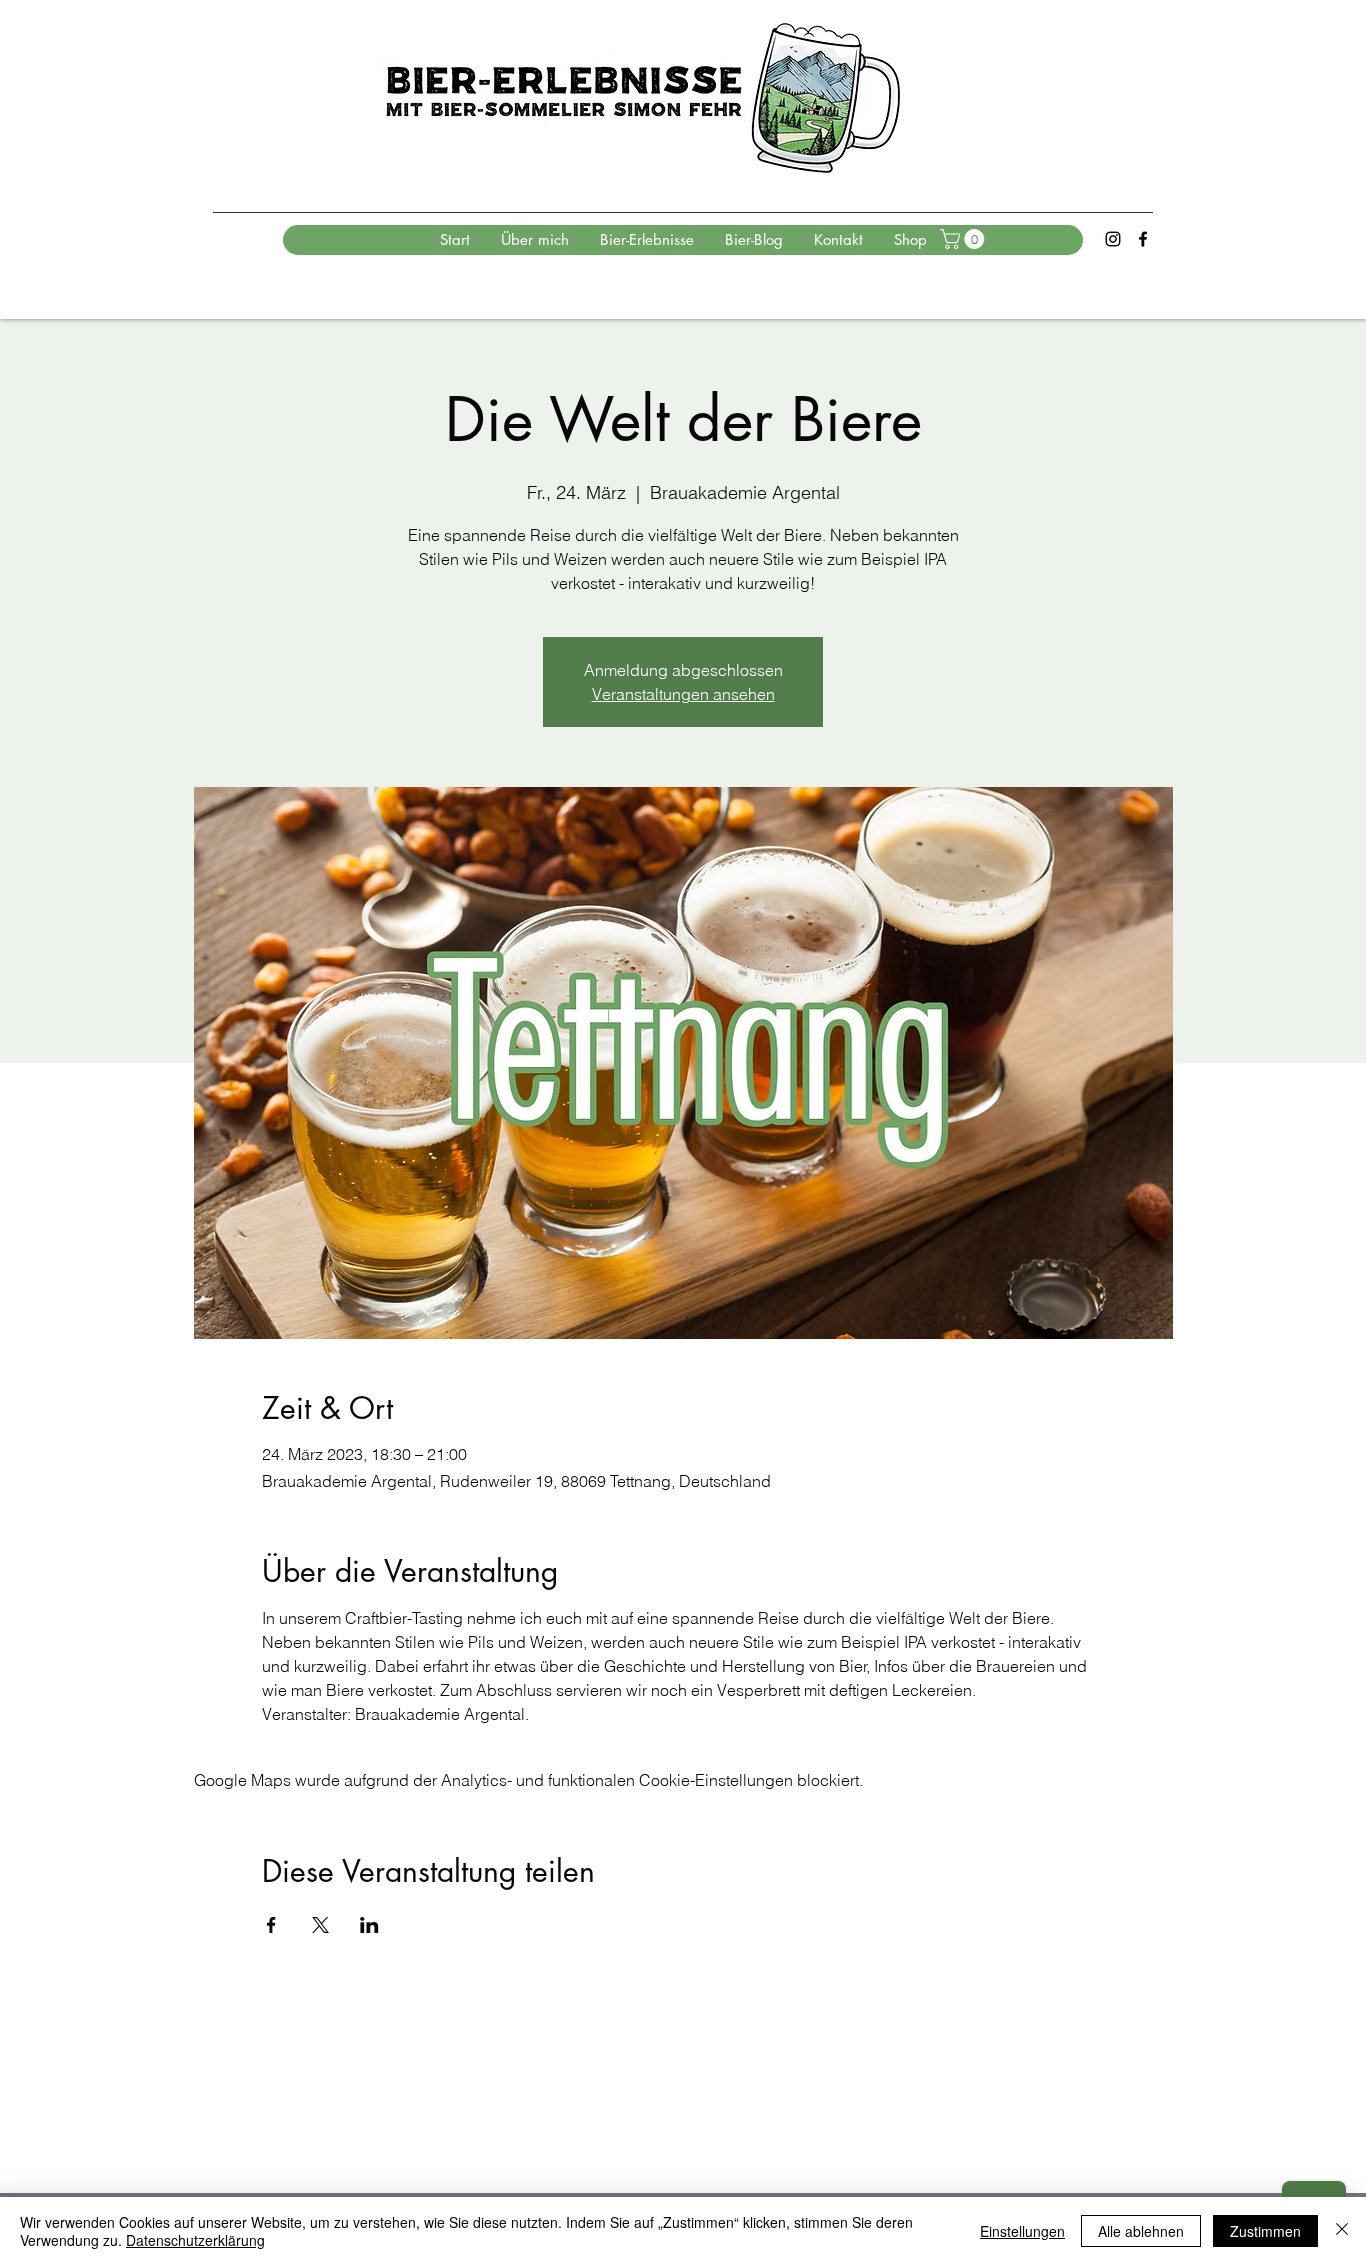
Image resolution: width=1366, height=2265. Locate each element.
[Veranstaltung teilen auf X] (320, 1925)
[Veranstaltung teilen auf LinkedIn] (369, 1925)
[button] (964, 239)
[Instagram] (1113, 239)
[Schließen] (1342, 2231)
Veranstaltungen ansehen (683, 694)
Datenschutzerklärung (195, 2240)
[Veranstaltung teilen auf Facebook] (271, 1925)
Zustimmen (1265, 2231)
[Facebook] (1143, 239)
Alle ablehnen (1141, 2231)
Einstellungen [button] (1022, 2231)
